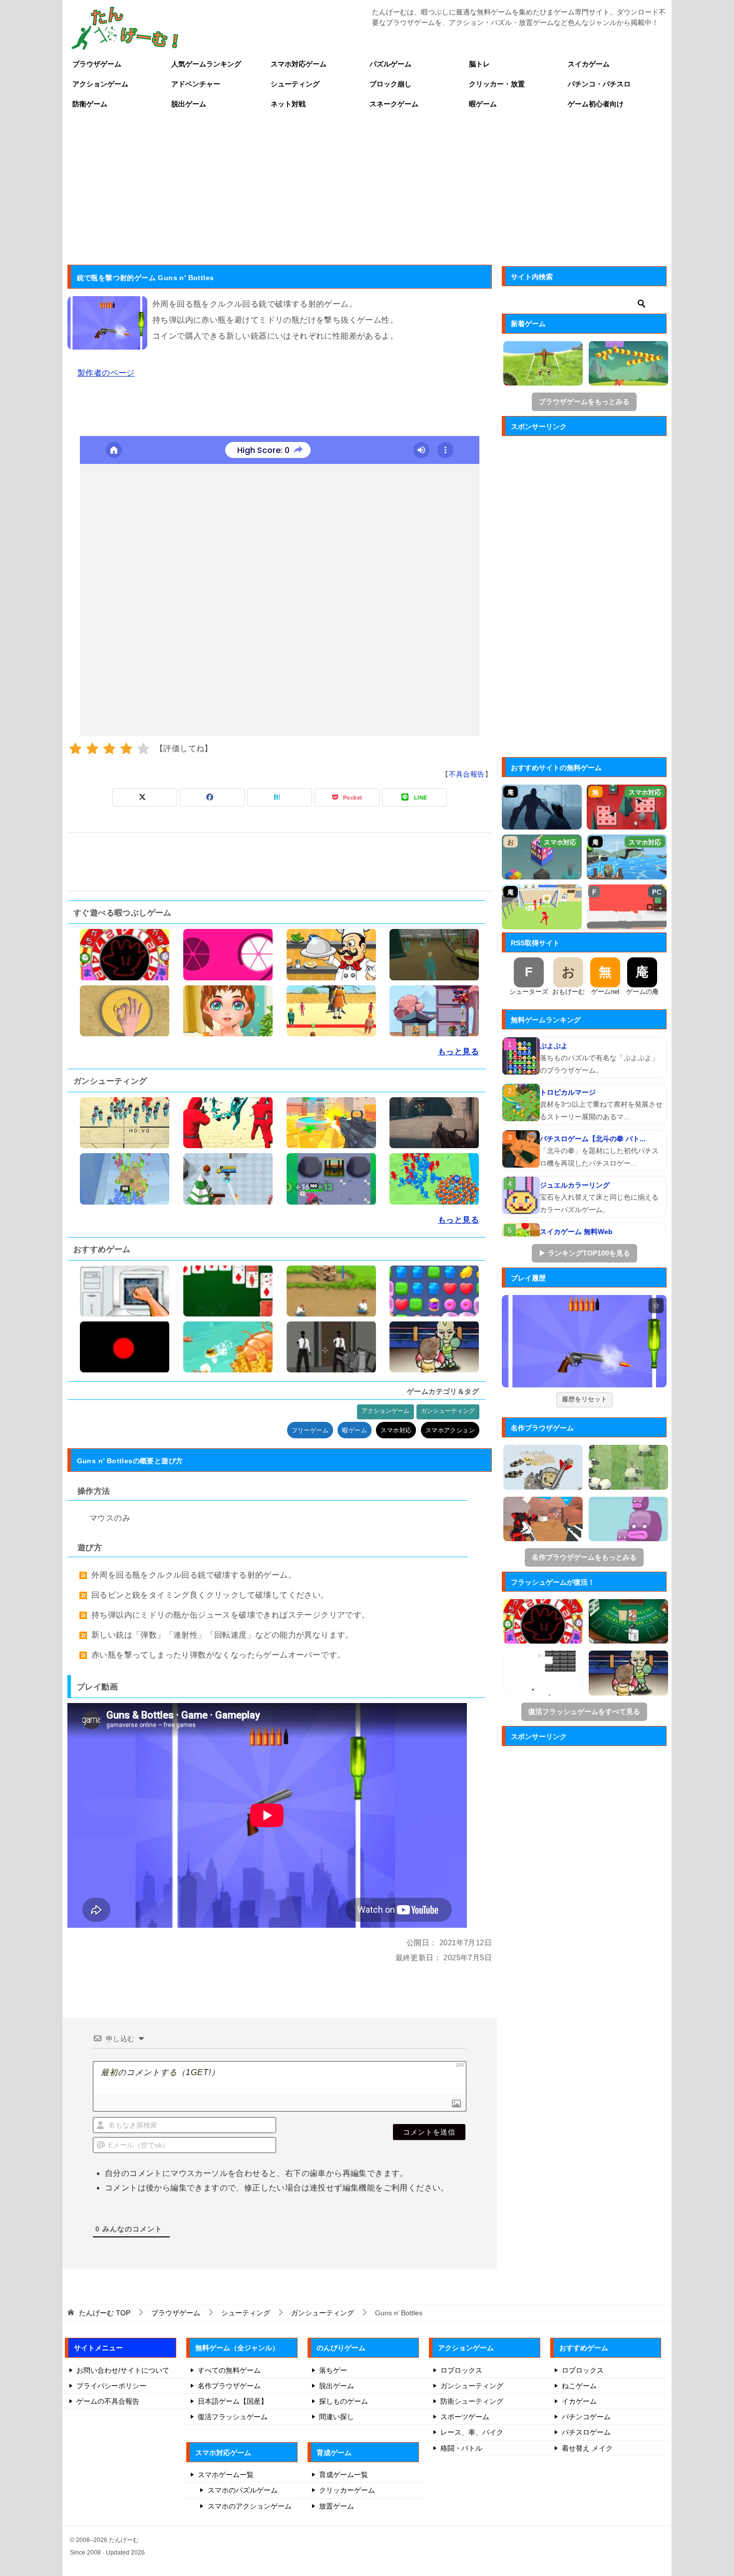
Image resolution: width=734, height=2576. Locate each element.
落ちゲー (333, 2370)
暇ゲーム (483, 104)
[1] (75, 749)
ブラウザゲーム (97, 64)
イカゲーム (579, 2401)
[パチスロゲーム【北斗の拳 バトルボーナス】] (521, 1149)
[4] (126, 749)
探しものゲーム (344, 2401)
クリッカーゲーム (347, 2490)
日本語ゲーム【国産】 (233, 2401)
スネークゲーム (394, 104)
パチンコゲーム (586, 2417)
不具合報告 (467, 774)
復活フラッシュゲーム (233, 2417)
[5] (143, 749)
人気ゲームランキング (206, 64)
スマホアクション (450, 1430)
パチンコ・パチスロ (599, 84)
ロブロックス (461, 2370)
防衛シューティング (472, 2401)
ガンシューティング (448, 1411)
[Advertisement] (367, 189)
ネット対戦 (288, 104)
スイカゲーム (589, 64)
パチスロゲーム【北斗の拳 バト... (593, 1139)
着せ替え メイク (587, 2448)
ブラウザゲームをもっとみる (584, 402)
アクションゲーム (100, 84)
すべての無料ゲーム (229, 2370)
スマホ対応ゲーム (299, 64)
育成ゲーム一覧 (344, 2475)
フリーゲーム (310, 1430)
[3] (109, 749)
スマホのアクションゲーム (250, 2506)
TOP (105, 2313)
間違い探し (337, 2417)
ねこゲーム (579, 2386)
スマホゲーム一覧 (226, 2475)
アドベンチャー (196, 84)
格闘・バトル (461, 2448)
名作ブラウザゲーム (229, 2386)
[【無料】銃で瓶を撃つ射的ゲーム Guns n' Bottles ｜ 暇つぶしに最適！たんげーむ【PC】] (584, 1341)
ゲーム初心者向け (596, 104)
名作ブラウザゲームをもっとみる (584, 1557)
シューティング (295, 84)
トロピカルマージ (568, 1092)
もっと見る (458, 1052)
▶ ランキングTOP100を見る (584, 1253)
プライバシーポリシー (111, 2386)
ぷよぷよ (554, 1046)
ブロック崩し (390, 84)
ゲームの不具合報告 (108, 2401)
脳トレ (479, 64)
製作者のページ (106, 373)
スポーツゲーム (465, 2417)
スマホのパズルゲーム (243, 2490)
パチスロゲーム (586, 2432)
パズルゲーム (390, 64)
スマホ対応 (396, 1430)
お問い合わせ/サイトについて (123, 2370)
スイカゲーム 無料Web (576, 1232)
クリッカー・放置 (497, 84)
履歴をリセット (584, 1399)
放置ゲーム (337, 2506)
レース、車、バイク (472, 2432)
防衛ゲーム (90, 104)
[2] (92, 749)
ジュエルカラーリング (575, 1185)
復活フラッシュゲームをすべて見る (584, 1712)
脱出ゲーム (189, 104)
